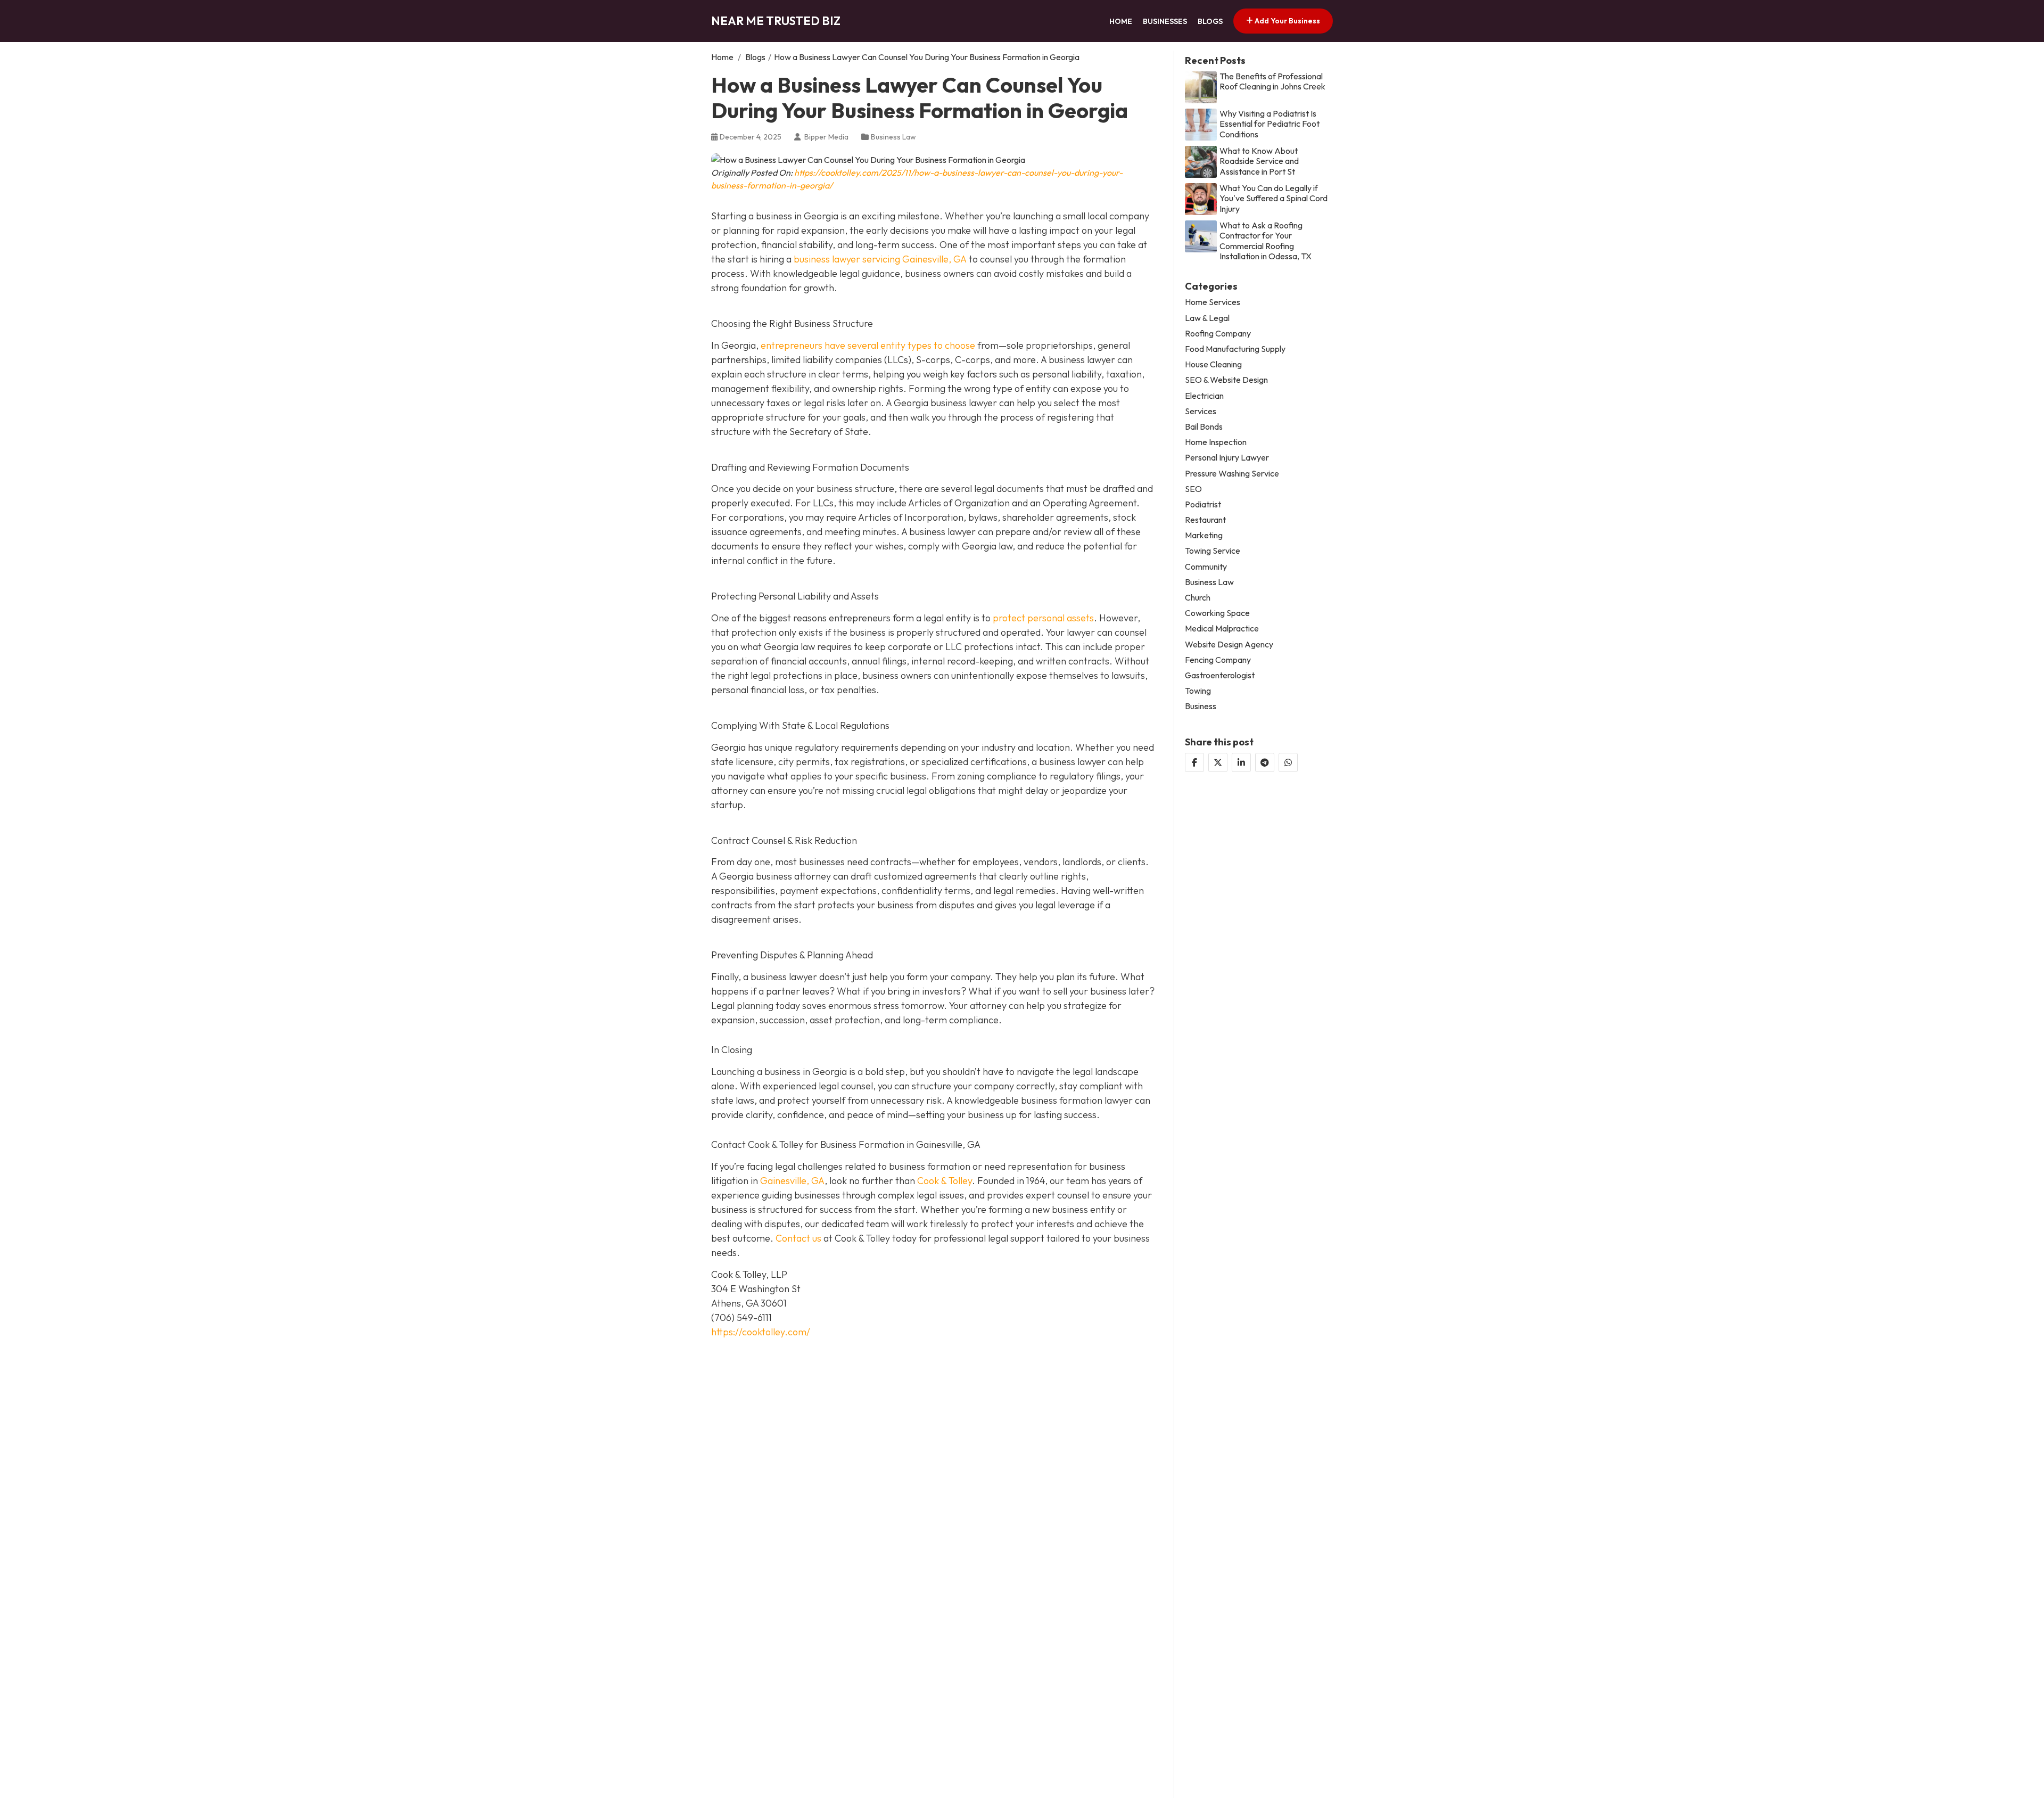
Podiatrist (1203, 504)
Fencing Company (1218, 660)
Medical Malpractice (1222, 629)
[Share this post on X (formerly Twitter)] (1218, 762)
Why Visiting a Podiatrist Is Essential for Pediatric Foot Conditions (1270, 124)
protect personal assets (1043, 618)
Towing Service (1213, 551)
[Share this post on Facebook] (1194, 762)
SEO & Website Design (1226, 380)
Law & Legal (1207, 318)
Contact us (798, 1238)
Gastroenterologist (1220, 675)
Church (1198, 598)
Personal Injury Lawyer (1227, 458)
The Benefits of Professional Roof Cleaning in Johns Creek (1272, 81)
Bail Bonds (1204, 427)
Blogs (1210, 21)
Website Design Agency (1229, 645)
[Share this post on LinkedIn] (1241, 762)
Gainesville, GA (792, 1181)
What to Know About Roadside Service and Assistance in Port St (1259, 161)
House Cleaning (1213, 364)
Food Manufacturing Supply (1235, 349)
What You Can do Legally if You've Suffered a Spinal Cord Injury (1274, 198)
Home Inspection (1216, 442)
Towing (1198, 691)
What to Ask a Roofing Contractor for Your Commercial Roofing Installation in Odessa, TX (1266, 241)
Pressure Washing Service (1232, 474)
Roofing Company (1218, 334)
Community (1206, 567)
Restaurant (1205, 520)
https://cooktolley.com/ (761, 1332)
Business (1201, 706)
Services (1201, 411)
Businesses (1165, 21)
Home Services (1213, 303)
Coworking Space (1217, 613)
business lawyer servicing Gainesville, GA (880, 259)
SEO (1193, 489)
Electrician (1204, 396)
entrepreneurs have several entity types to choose (868, 345)
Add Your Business (1287, 21)
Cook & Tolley (945, 1181)
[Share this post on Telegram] (1265, 762)
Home (1121, 21)
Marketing (1204, 535)
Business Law (893, 137)
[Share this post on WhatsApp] (1288, 762)
